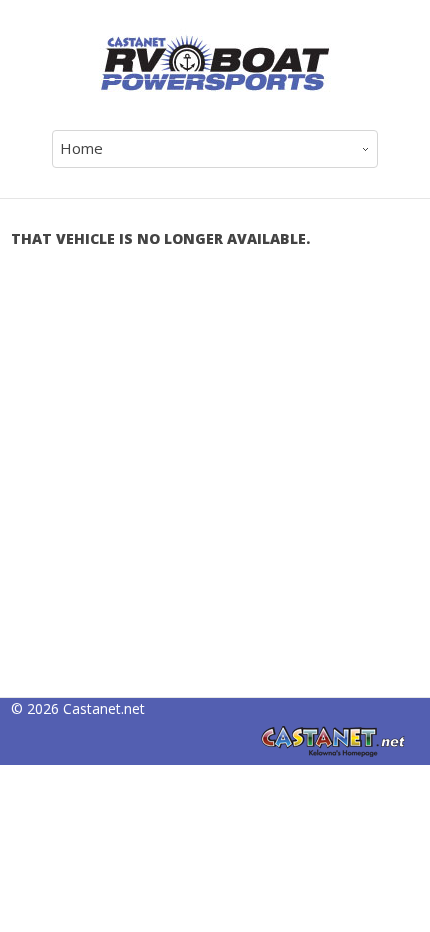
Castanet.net (104, 708)
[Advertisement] (215, 482)
